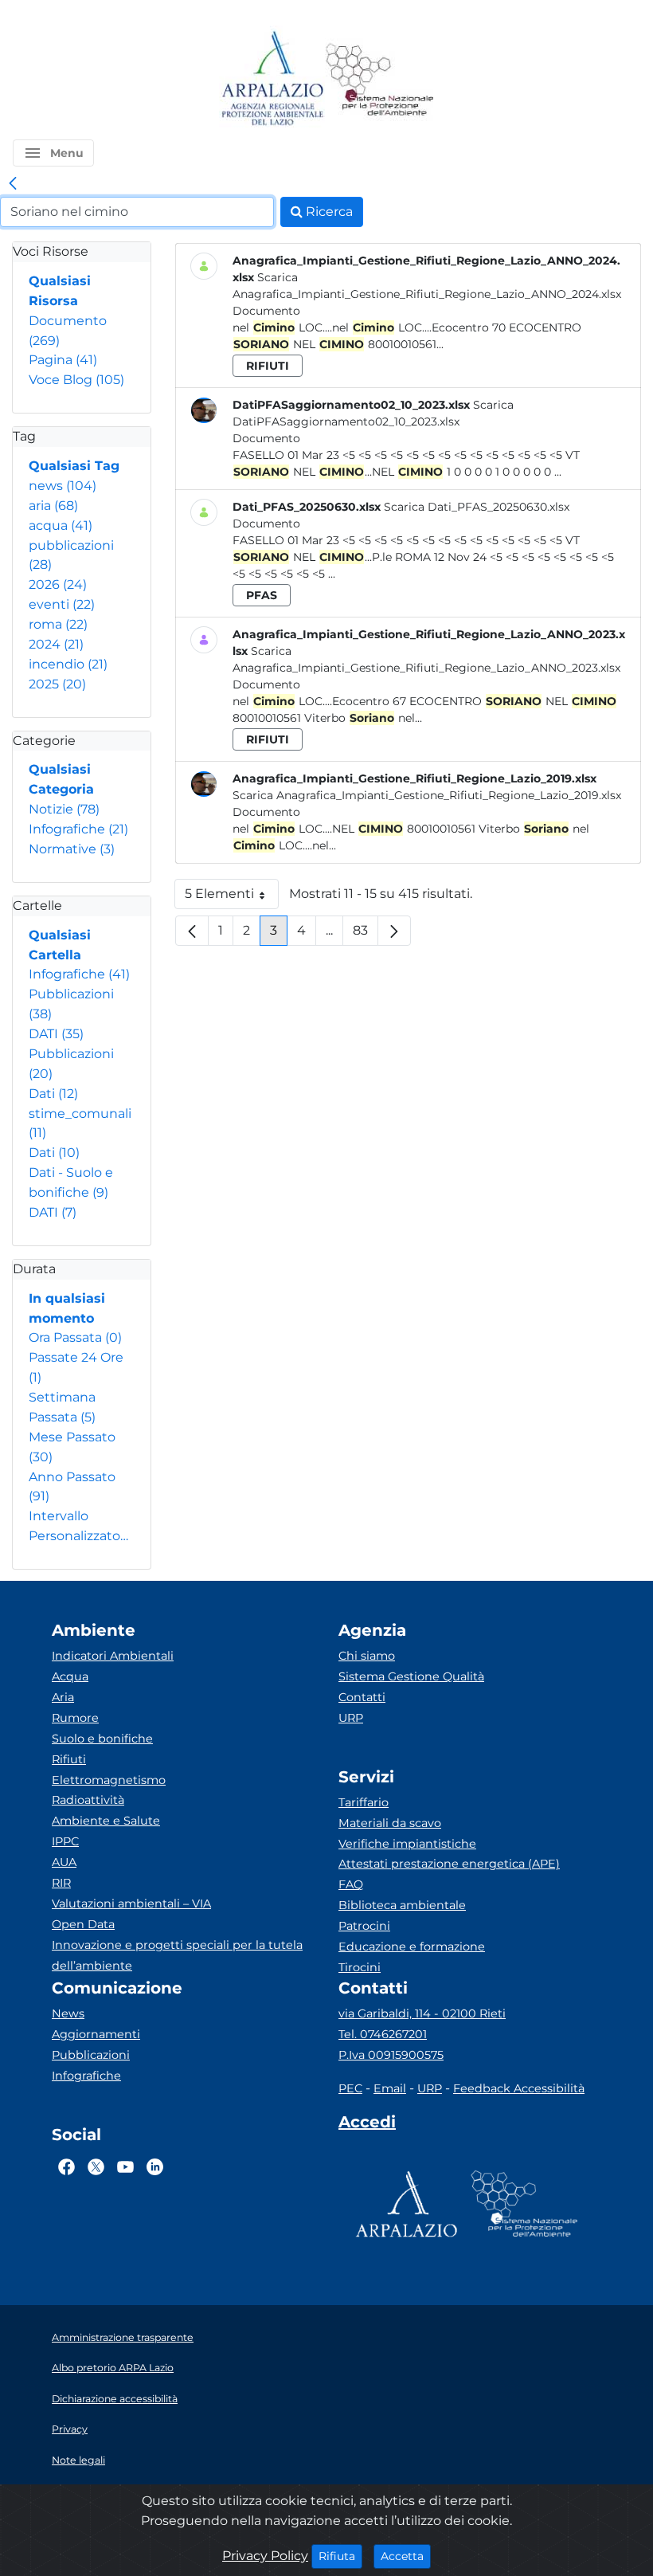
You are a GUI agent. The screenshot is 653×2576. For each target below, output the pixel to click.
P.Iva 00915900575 (391, 2055)
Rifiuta (340, 2556)
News (68, 2013)
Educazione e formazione (412, 1947)
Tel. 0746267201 (383, 2034)
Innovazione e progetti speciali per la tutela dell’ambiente (177, 1955)
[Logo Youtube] (125, 2167)
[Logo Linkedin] (155, 2167)
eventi (62, 604)
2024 (56, 644)
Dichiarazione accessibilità (115, 2399)
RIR (61, 1883)
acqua (61, 525)
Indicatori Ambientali (113, 1656)
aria (53, 506)
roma (58, 624)
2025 (57, 684)
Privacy (70, 2429)
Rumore (75, 1718)
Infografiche (78, 829)
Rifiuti (69, 1759)
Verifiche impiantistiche (407, 1844)
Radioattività (88, 1800)
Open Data (83, 1924)
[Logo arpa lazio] (272, 79)
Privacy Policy (265, 2556)
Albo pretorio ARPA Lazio (113, 2368)
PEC (350, 2088)
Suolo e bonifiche (102, 1739)
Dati (53, 1094)
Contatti (362, 1697)
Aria (63, 1697)
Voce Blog (76, 380)
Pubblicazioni (91, 2055)
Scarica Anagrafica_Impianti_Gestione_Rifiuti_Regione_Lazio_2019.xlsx (427, 795)
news (63, 486)
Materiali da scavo (390, 1823)
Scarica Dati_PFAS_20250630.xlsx (477, 507)
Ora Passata (75, 1337)
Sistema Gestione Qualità (411, 1676)
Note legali (78, 2460)
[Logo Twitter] (96, 2167)
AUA (64, 1862)
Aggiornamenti (96, 2034)
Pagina (63, 360)
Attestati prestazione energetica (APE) (449, 1864)
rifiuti (268, 366)
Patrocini (364, 1926)
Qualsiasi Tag (74, 466)
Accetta (406, 2556)
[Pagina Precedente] (192, 931)
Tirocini (360, 1967)
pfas (262, 595)
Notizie (64, 809)
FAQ (351, 1884)
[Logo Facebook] (66, 2167)
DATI (56, 1034)
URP (351, 1718)
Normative (72, 849)
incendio (68, 664)
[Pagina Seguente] (394, 931)
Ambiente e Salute (106, 1821)
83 (366, 934)
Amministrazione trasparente (123, 2337)
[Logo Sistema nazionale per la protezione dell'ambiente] (380, 79)
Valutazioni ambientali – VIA (131, 1904)
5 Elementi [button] (232, 898)
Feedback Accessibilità (519, 2088)
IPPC (65, 1841)
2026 (58, 584)
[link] (13, 184)
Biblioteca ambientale (402, 1905)
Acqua (70, 1676)
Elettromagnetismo (109, 1780)
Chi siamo (367, 1656)
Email (390, 2088)
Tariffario (364, 1802)
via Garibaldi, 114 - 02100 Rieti (422, 2013)
